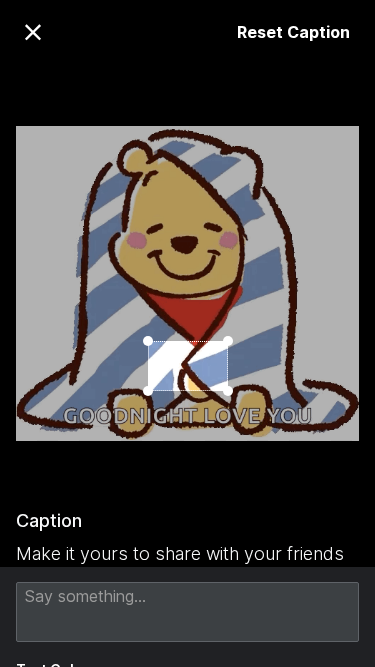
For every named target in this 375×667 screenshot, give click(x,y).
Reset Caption (293, 32)
